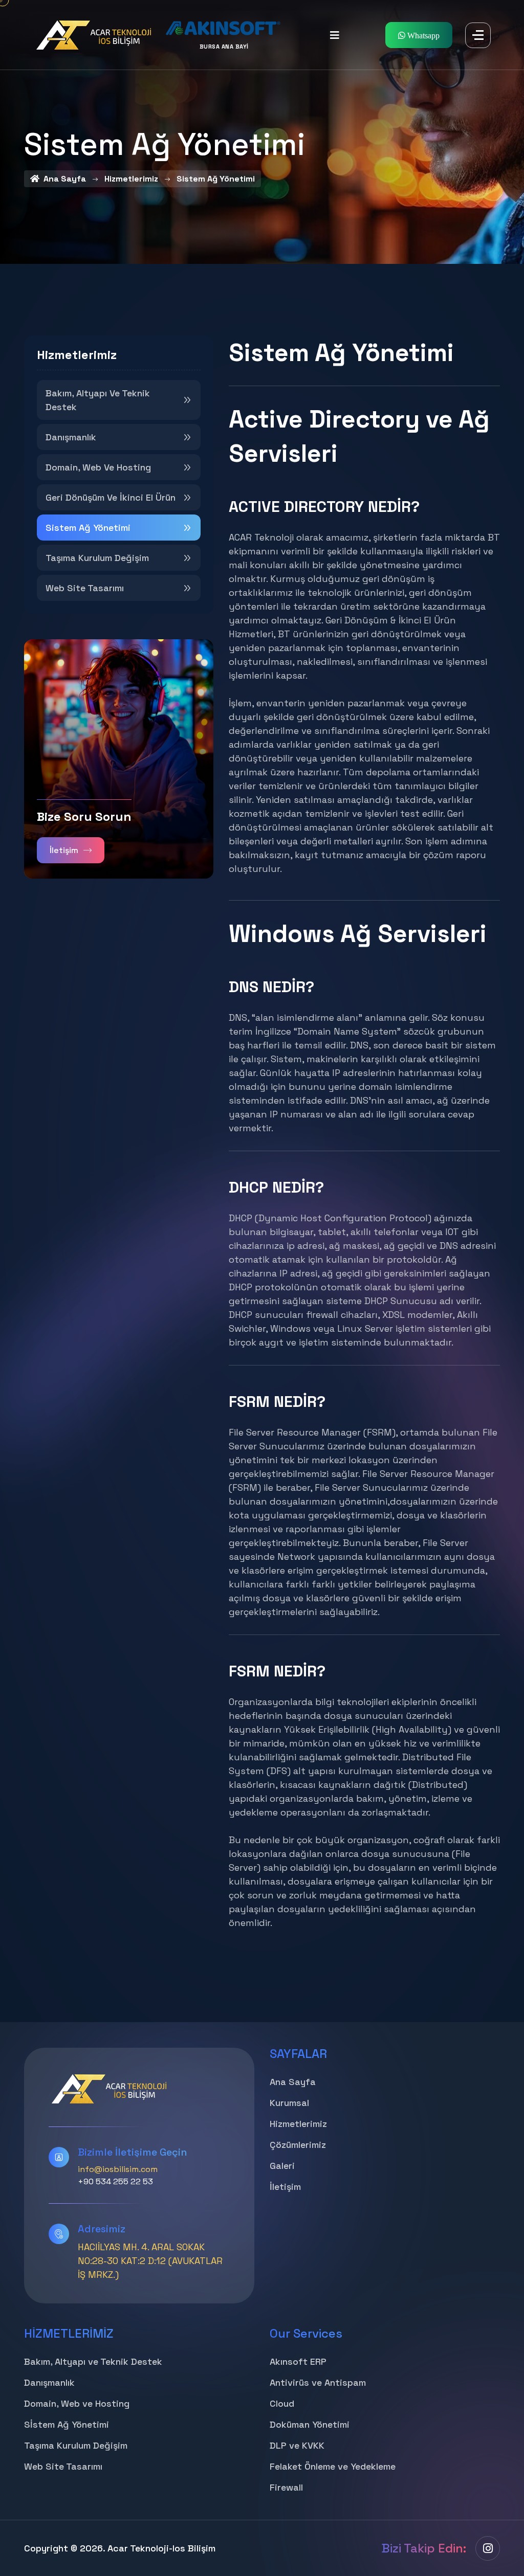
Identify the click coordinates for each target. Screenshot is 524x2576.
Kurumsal (289, 2103)
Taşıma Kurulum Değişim (97, 558)
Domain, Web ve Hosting (98, 467)
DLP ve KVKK (297, 2445)
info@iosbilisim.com (118, 2169)
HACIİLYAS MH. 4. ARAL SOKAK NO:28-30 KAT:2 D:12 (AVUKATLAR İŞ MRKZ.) (150, 2261)
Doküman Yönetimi (310, 2424)
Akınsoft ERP (298, 2361)
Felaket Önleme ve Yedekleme (333, 2466)
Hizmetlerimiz (298, 2124)
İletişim (64, 850)
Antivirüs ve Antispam (318, 2382)
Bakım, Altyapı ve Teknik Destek (98, 400)
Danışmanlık (71, 437)
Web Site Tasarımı (85, 588)
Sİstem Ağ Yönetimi (67, 2424)
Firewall (286, 2487)
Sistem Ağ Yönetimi (88, 528)
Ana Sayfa (293, 2082)
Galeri (282, 2166)
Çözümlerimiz (298, 2145)
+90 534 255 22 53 (115, 2181)
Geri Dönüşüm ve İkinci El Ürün (111, 497)
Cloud (282, 2403)
